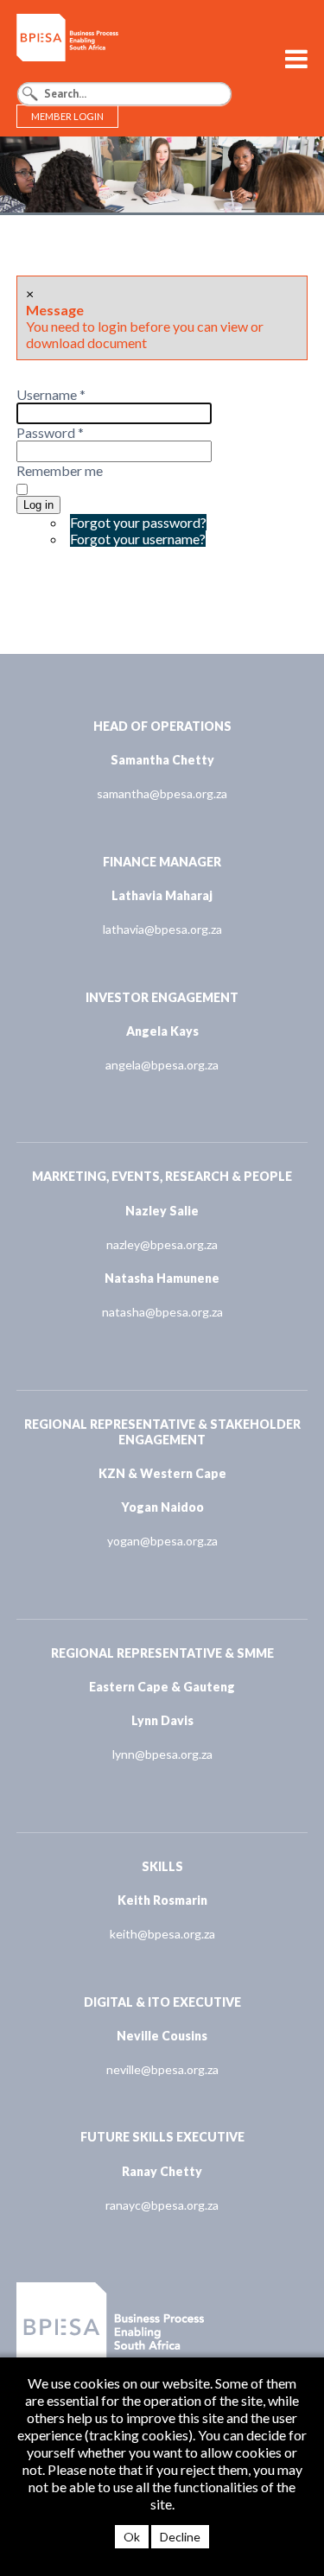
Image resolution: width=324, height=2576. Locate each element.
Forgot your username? (138, 539)
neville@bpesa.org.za (162, 2069)
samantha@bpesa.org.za (162, 793)
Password (50, 432)
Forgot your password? (138, 522)
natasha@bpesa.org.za (162, 1312)
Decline (180, 2537)
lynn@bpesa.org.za (162, 1754)
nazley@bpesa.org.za (162, 1244)
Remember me (60, 470)
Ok (132, 2537)
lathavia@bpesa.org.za (162, 929)
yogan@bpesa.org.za (162, 1541)
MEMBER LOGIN (67, 116)
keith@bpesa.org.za (162, 1934)
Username (51, 394)
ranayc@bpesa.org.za (162, 2205)
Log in (38, 505)
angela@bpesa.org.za (162, 1065)
